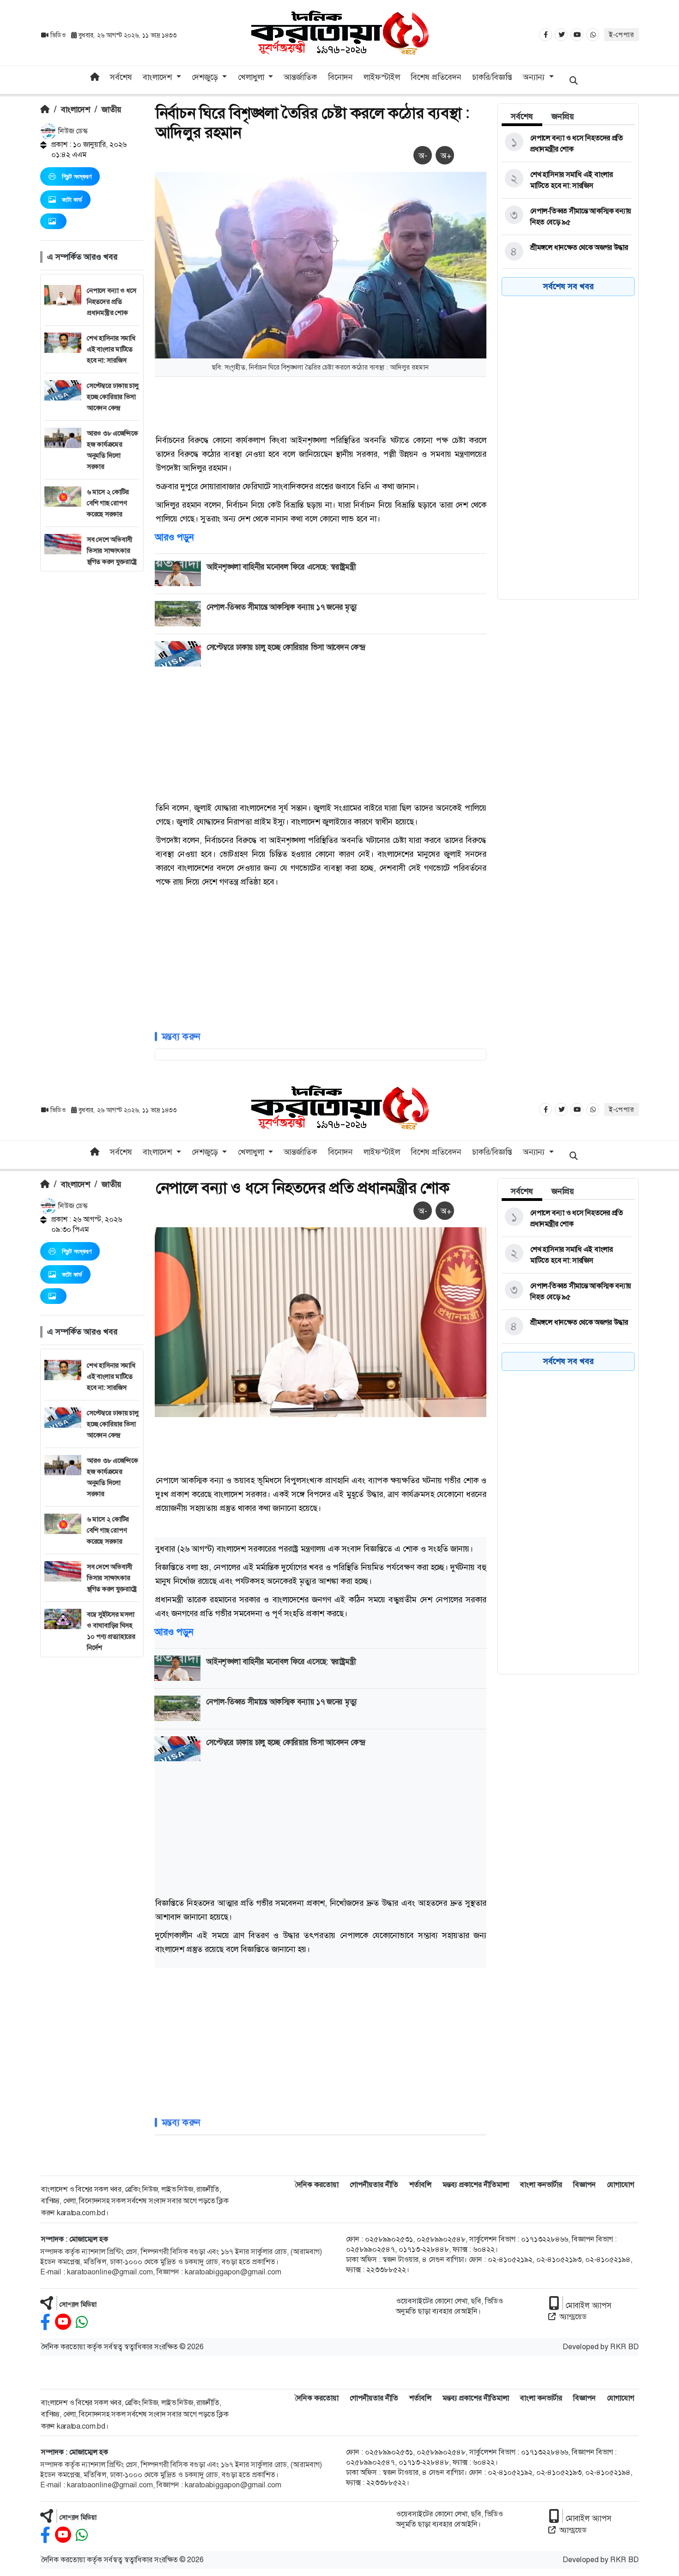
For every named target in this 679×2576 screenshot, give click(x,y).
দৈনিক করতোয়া (317, 2185)
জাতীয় (112, 109)
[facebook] (45, 2322)
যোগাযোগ (621, 2185)
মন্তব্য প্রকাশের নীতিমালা (476, 2185)
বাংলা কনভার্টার (541, 2185)
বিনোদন (340, 77)
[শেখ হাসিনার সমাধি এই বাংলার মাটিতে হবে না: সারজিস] (567, 180)
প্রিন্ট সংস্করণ (77, 176)
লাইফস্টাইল (382, 77)
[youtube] (63, 2322)
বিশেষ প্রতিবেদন (436, 77)
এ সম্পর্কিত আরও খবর (82, 257)
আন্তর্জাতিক (300, 77)
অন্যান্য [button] (535, 77)
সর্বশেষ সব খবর (568, 286)
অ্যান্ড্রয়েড (573, 2317)
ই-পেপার (621, 35)
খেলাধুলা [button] (252, 77)
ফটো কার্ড (72, 200)
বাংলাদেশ (76, 109)
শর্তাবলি (420, 2185)
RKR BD (624, 2347)
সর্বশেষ (121, 77)
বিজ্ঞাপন (585, 2185)
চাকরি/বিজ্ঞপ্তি (492, 77)
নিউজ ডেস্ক (72, 131)
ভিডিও (58, 35)
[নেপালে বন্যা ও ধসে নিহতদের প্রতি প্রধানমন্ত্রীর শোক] (567, 144)
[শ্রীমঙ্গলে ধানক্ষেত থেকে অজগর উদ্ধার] (567, 252)
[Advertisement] (92, 710)
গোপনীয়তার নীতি (374, 2185)
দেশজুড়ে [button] (206, 77)
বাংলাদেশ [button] (158, 77)
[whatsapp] (82, 2322)
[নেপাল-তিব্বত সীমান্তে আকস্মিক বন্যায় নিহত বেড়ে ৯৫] (567, 217)
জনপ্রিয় (563, 116)
